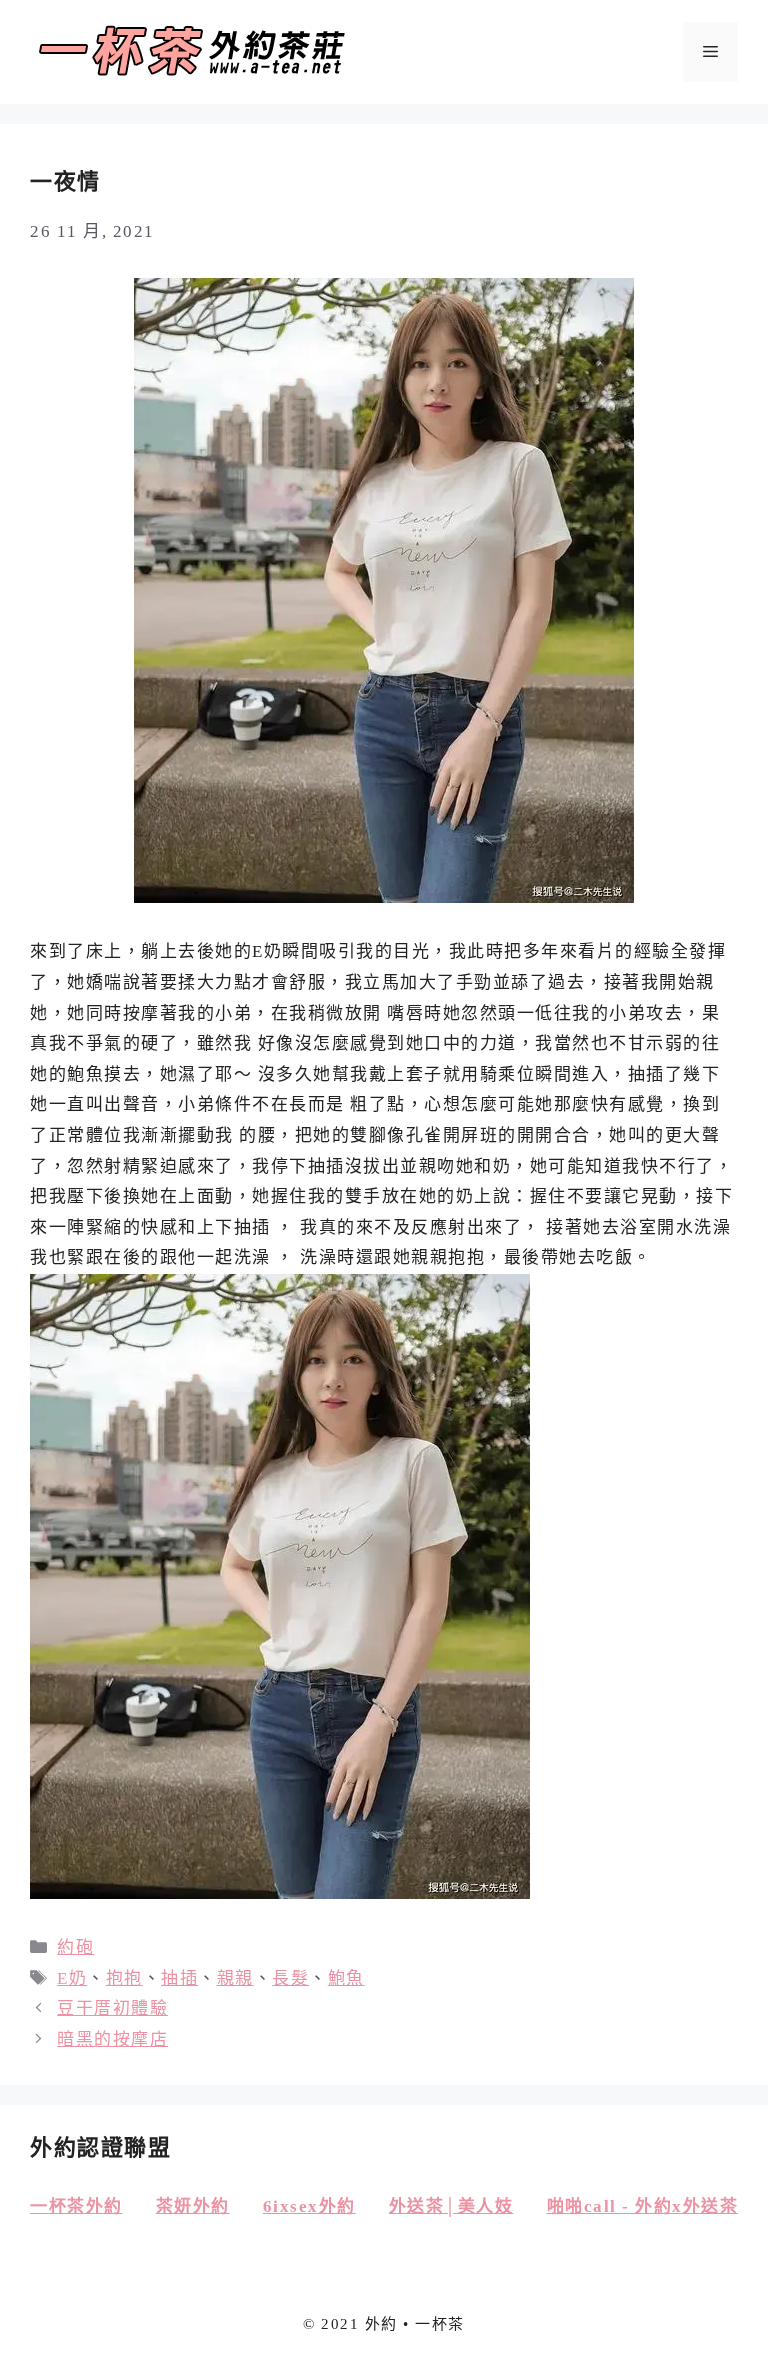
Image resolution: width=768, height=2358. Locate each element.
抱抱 (124, 1978)
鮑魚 (346, 1978)
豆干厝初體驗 (112, 2008)
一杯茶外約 (76, 2206)
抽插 (179, 1978)
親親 (235, 1978)
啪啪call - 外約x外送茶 (643, 2206)
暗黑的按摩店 (112, 2039)
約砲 (75, 1947)
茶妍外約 (193, 2206)
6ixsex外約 (309, 2206)
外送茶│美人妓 (451, 2206)
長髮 (290, 1978)
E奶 (72, 1978)
